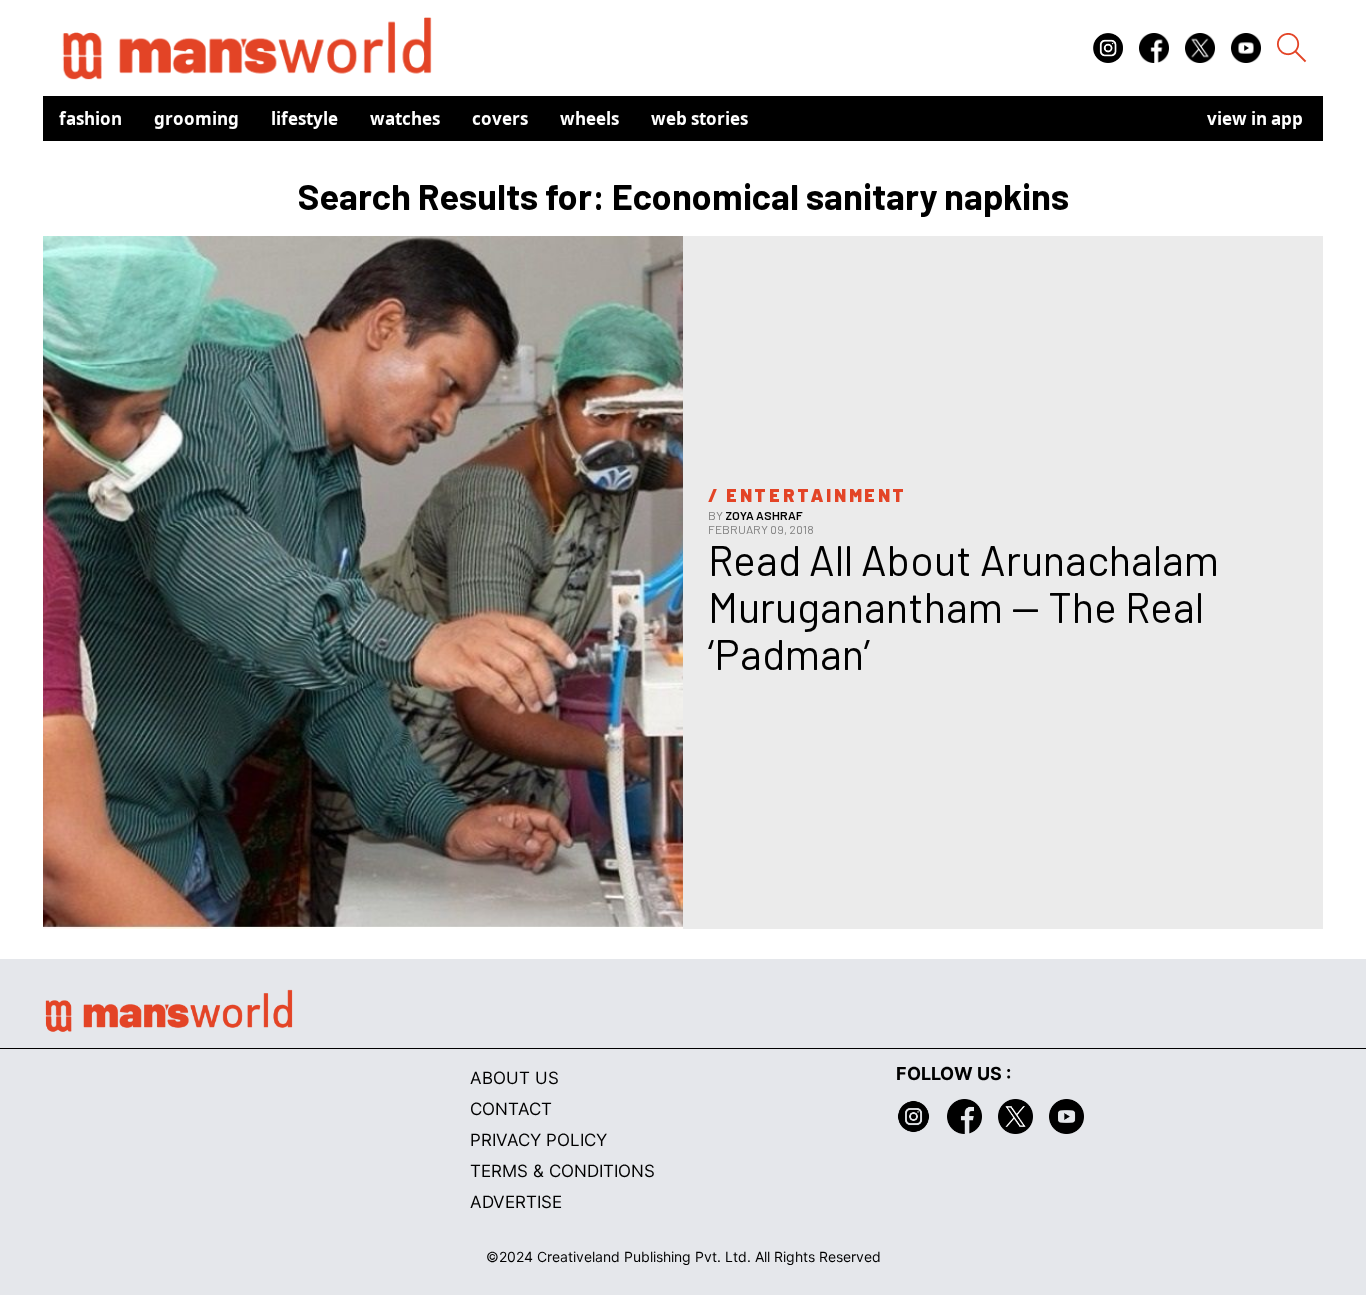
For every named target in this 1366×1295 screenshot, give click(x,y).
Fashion (90, 118)
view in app (1255, 118)
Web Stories (699, 118)
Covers (500, 118)
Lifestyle (304, 118)
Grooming (196, 118)
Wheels (589, 118)
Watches (405, 118)
